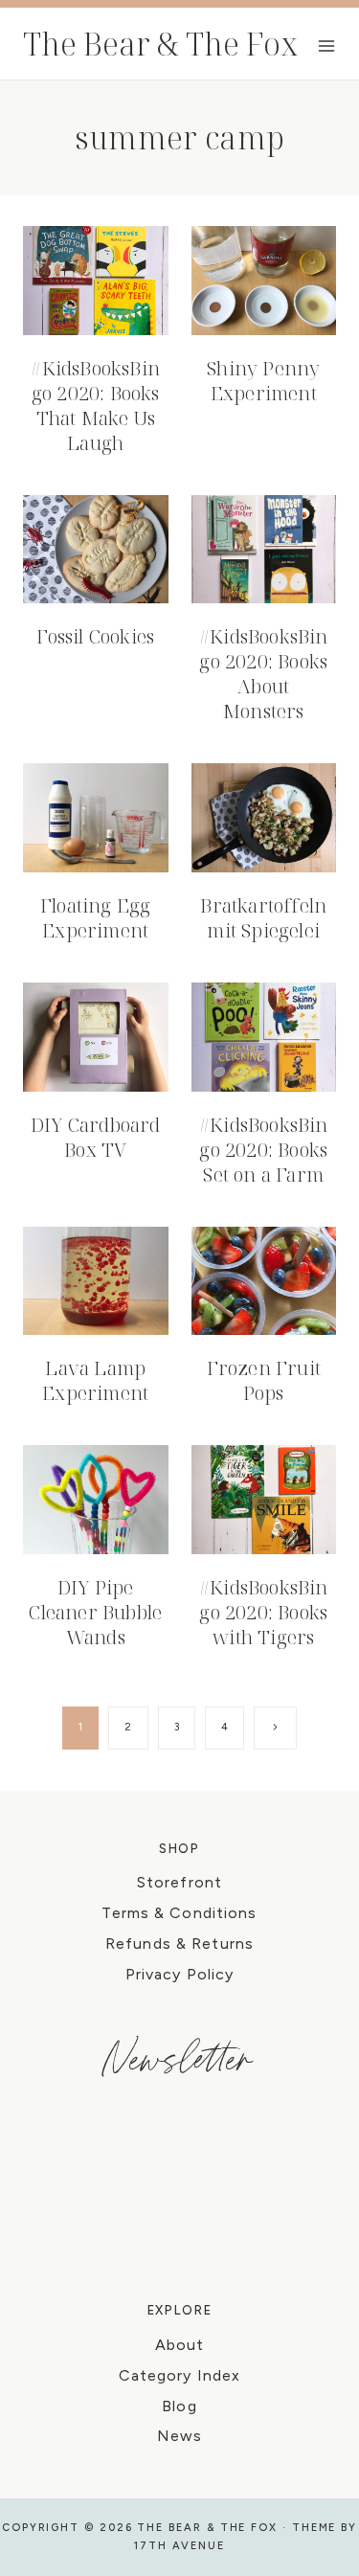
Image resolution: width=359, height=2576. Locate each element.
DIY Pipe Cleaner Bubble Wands (95, 1612)
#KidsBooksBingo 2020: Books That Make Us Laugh (95, 406)
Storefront (179, 1882)
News (179, 2436)
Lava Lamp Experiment (95, 1380)
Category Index (180, 2375)
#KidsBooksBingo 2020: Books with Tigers (264, 1612)
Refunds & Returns (179, 1943)
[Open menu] (326, 45)
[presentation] (96, 281)
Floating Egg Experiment (95, 918)
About (180, 2345)
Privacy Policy (180, 1974)
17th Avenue (179, 2546)
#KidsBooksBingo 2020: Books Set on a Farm (264, 1150)
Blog (179, 2406)
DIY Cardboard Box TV (96, 1137)
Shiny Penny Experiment (263, 381)
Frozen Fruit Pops (264, 1380)
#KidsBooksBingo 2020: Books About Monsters (264, 674)
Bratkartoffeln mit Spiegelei (263, 918)
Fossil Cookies (95, 636)
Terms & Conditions (179, 1913)
